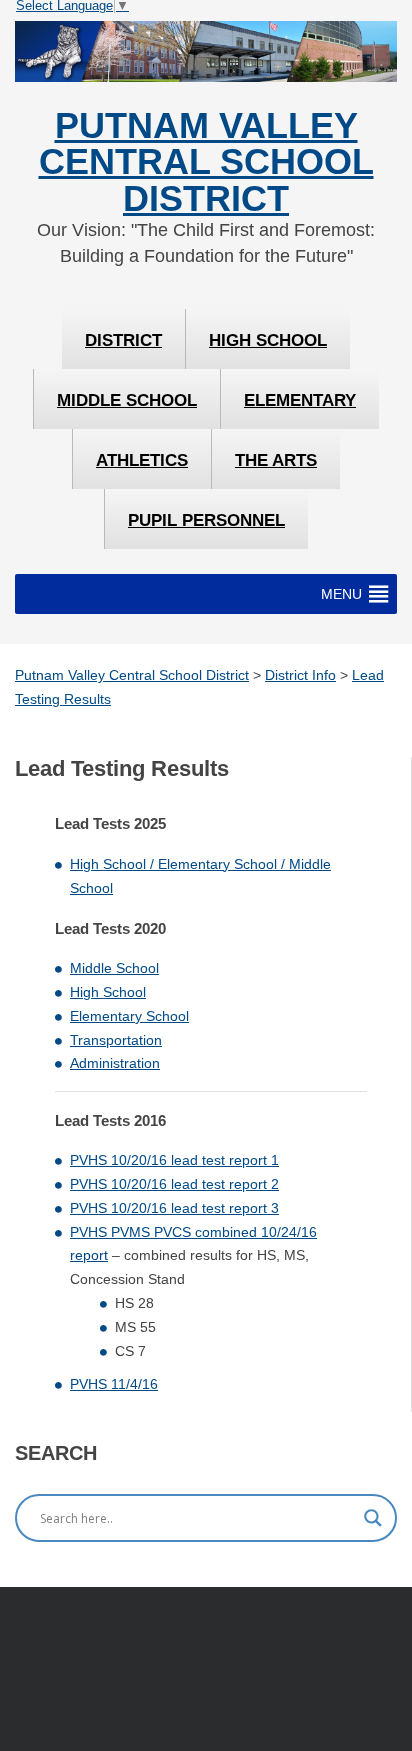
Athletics (142, 460)
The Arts (276, 460)
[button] (341, 594)
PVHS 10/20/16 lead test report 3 (174, 1208)
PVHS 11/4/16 (114, 1384)
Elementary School (129, 1016)
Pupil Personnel (206, 520)
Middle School (127, 400)
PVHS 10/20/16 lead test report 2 (174, 1184)
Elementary (300, 400)
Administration (115, 1063)
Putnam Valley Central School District (206, 162)
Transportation (116, 1040)
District (123, 340)
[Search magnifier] (373, 1518)
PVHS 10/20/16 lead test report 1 (174, 1160)
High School (268, 340)
